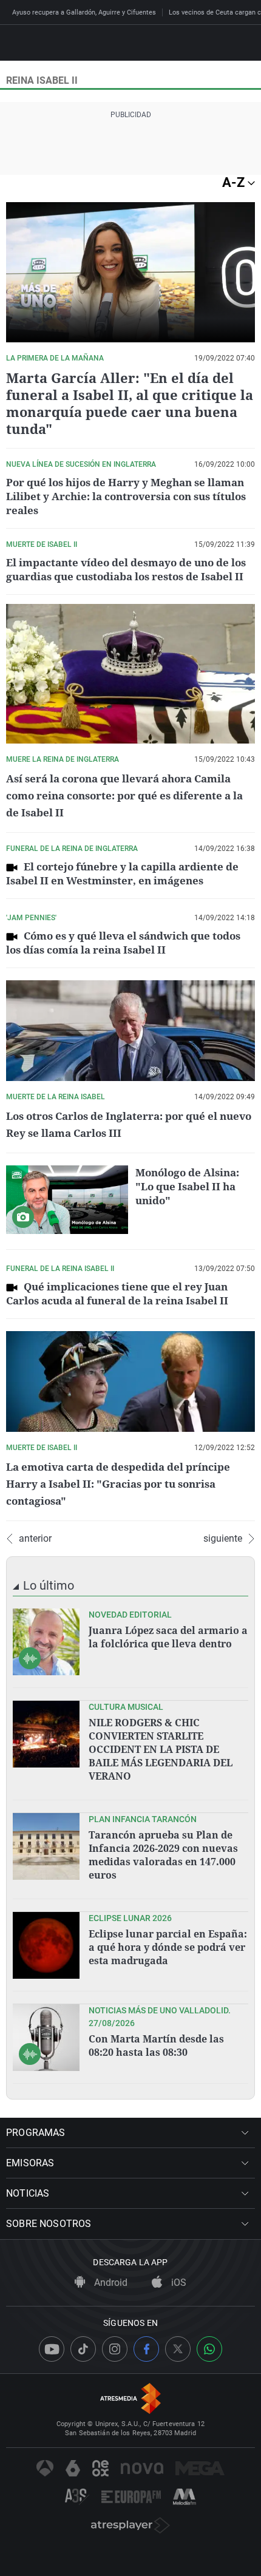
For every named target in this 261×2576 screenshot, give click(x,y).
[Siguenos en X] (178, 2349)
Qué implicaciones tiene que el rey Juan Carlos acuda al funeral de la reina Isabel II (117, 1293)
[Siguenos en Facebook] (146, 2349)
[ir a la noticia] (46, 1642)
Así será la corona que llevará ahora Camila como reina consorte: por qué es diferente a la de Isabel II (124, 795)
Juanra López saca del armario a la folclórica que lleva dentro (168, 1637)
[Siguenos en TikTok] (83, 2349)
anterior (35, 1539)
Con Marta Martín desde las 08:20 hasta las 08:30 (156, 2046)
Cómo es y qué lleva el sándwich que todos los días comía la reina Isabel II (123, 943)
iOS (178, 2283)
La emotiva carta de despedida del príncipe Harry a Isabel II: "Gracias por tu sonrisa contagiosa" (118, 1484)
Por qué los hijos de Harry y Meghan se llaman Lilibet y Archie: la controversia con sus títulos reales (126, 496)
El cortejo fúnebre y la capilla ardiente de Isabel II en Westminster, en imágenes (122, 873)
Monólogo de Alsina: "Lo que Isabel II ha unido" (187, 1186)
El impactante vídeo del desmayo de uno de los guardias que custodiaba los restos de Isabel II (126, 569)
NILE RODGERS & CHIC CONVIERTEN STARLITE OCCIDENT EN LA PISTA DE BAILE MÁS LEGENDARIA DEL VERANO (161, 1749)
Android (110, 2283)
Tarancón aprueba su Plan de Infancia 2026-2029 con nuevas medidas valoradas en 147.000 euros (163, 1855)
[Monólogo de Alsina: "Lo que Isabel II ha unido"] (67, 1200)
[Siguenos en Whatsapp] (209, 2349)
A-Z (235, 182)
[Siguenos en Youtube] (52, 2349)
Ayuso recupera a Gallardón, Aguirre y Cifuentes (84, 12)
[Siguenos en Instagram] (115, 2349)
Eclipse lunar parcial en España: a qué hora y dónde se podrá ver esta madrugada (168, 1947)
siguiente (223, 1539)
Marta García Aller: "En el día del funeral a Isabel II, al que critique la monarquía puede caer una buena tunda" (130, 403)
